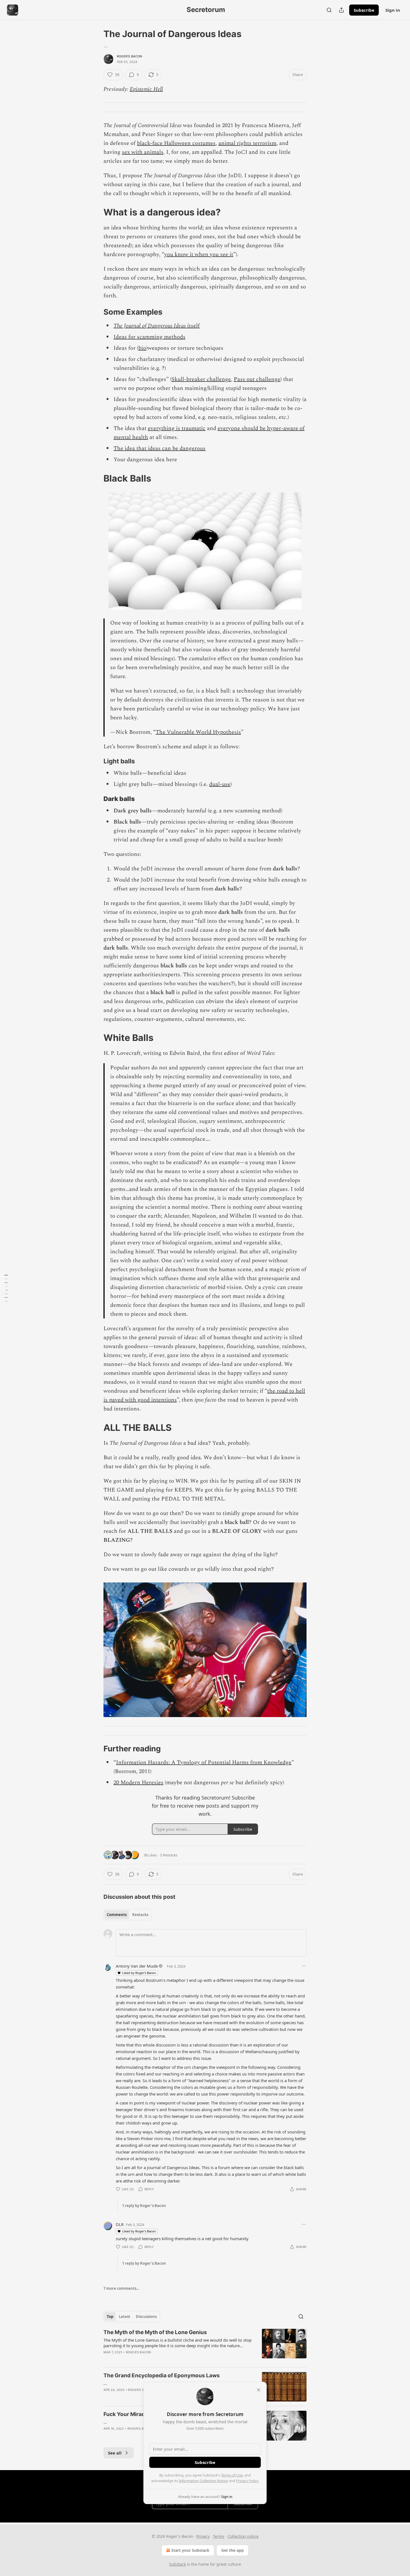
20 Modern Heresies (138, 1783)
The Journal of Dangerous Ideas (150, 326)
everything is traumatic (177, 428)
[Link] (96, 212)
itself (193, 326)
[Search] (329, 10)
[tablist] (128, 1915)
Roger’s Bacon (130, 56)
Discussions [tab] (146, 2317)
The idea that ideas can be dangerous (160, 448)
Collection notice (243, 2536)
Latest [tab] (125, 2317)
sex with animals (143, 152)
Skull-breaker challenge (201, 379)
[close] (259, 2390)
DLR (120, 2224)
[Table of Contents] (6, 1288)
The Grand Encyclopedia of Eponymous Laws (162, 2375)
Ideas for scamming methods (149, 337)
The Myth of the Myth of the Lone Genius (155, 2332)
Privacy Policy (247, 2481)
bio (142, 348)
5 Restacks (169, 1855)
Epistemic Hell (146, 89)
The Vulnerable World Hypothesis (198, 732)
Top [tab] (110, 2317)
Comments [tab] (117, 1915)
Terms (219, 2536)
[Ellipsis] (304, 1966)
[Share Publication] (341, 10)
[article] (205, 2346)
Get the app (232, 2550)
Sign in (393, 10)
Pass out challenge (257, 379)
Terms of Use (232, 2475)
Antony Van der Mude (137, 1966)
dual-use (220, 784)
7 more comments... (122, 2288)
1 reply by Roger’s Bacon (144, 2206)
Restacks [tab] (140, 1915)
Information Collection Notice (203, 2481)
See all (115, 2453)
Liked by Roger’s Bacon (139, 1973)
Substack (177, 2564)
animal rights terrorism (247, 143)
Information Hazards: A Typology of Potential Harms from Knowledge (204, 1762)
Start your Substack (190, 2550)
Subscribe (364, 10)
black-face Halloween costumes (176, 143)
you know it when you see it (199, 254)
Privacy (203, 2536)
